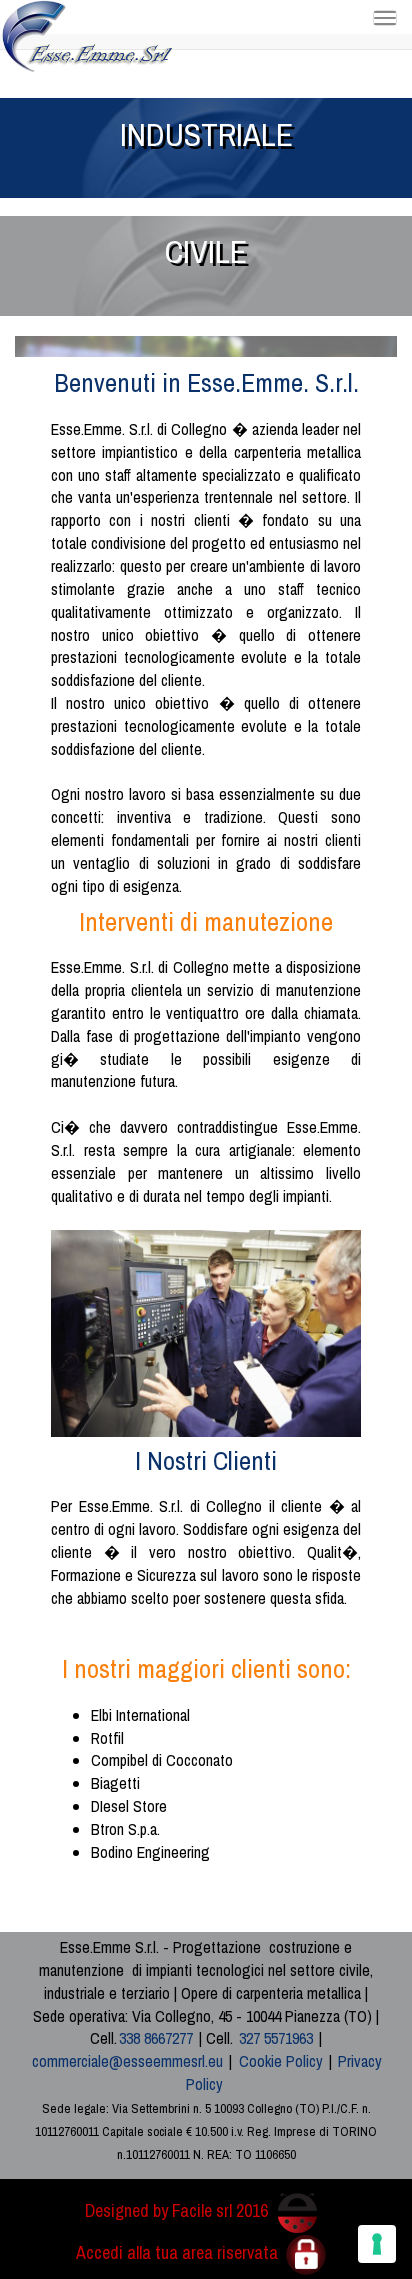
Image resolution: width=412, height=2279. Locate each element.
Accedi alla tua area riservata (179, 2252)
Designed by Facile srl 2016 (178, 2210)
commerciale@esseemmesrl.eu (127, 2061)
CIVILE (206, 251)
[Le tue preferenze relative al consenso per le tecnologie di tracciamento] (377, 2244)
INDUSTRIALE (206, 134)
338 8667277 (156, 2038)
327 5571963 (276, 2038)
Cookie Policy (281, 2061)
